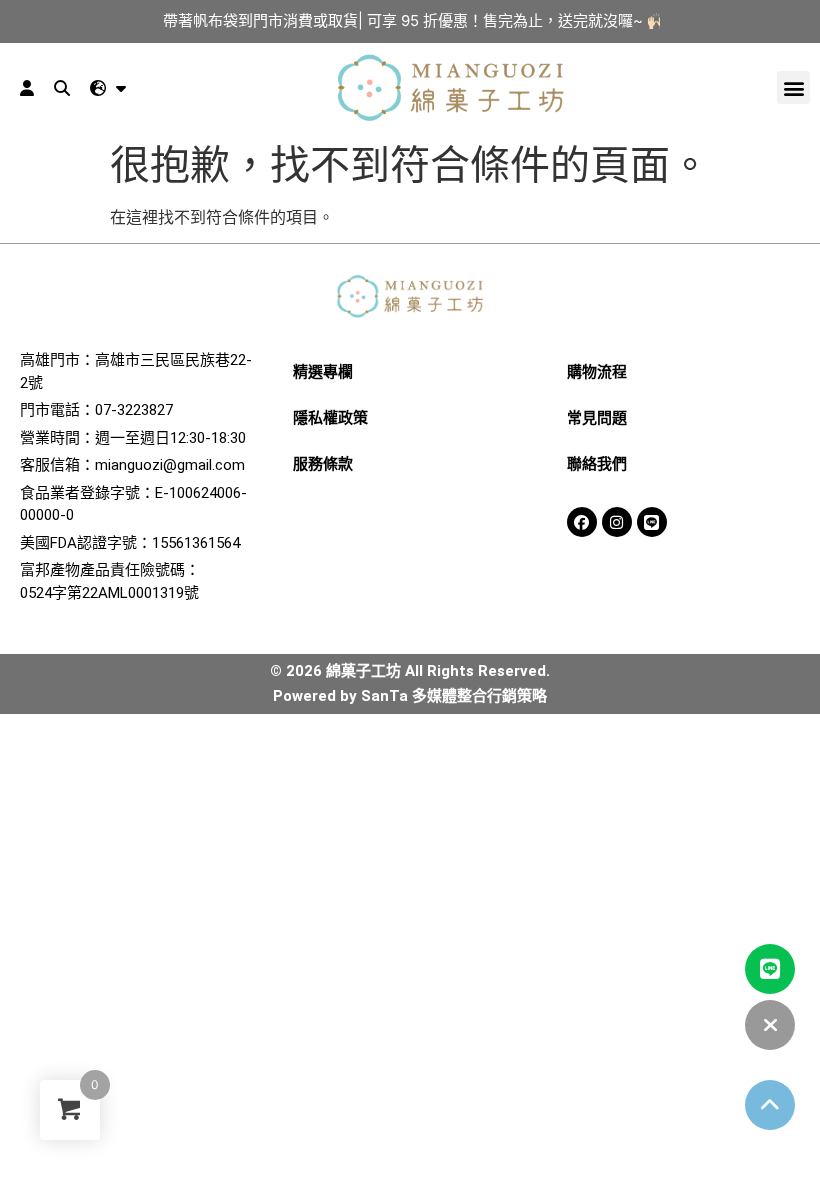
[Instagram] (617, 522)
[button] (793, 87)
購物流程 (597, 372)
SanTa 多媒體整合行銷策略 (454, 696)
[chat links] (770, 1025)
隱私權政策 (330, 418)
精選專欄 (323, 372)
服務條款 (323, 464)
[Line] (652, 522)
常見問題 (597, 418)
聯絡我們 (597, 464)
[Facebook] (582, 522)
